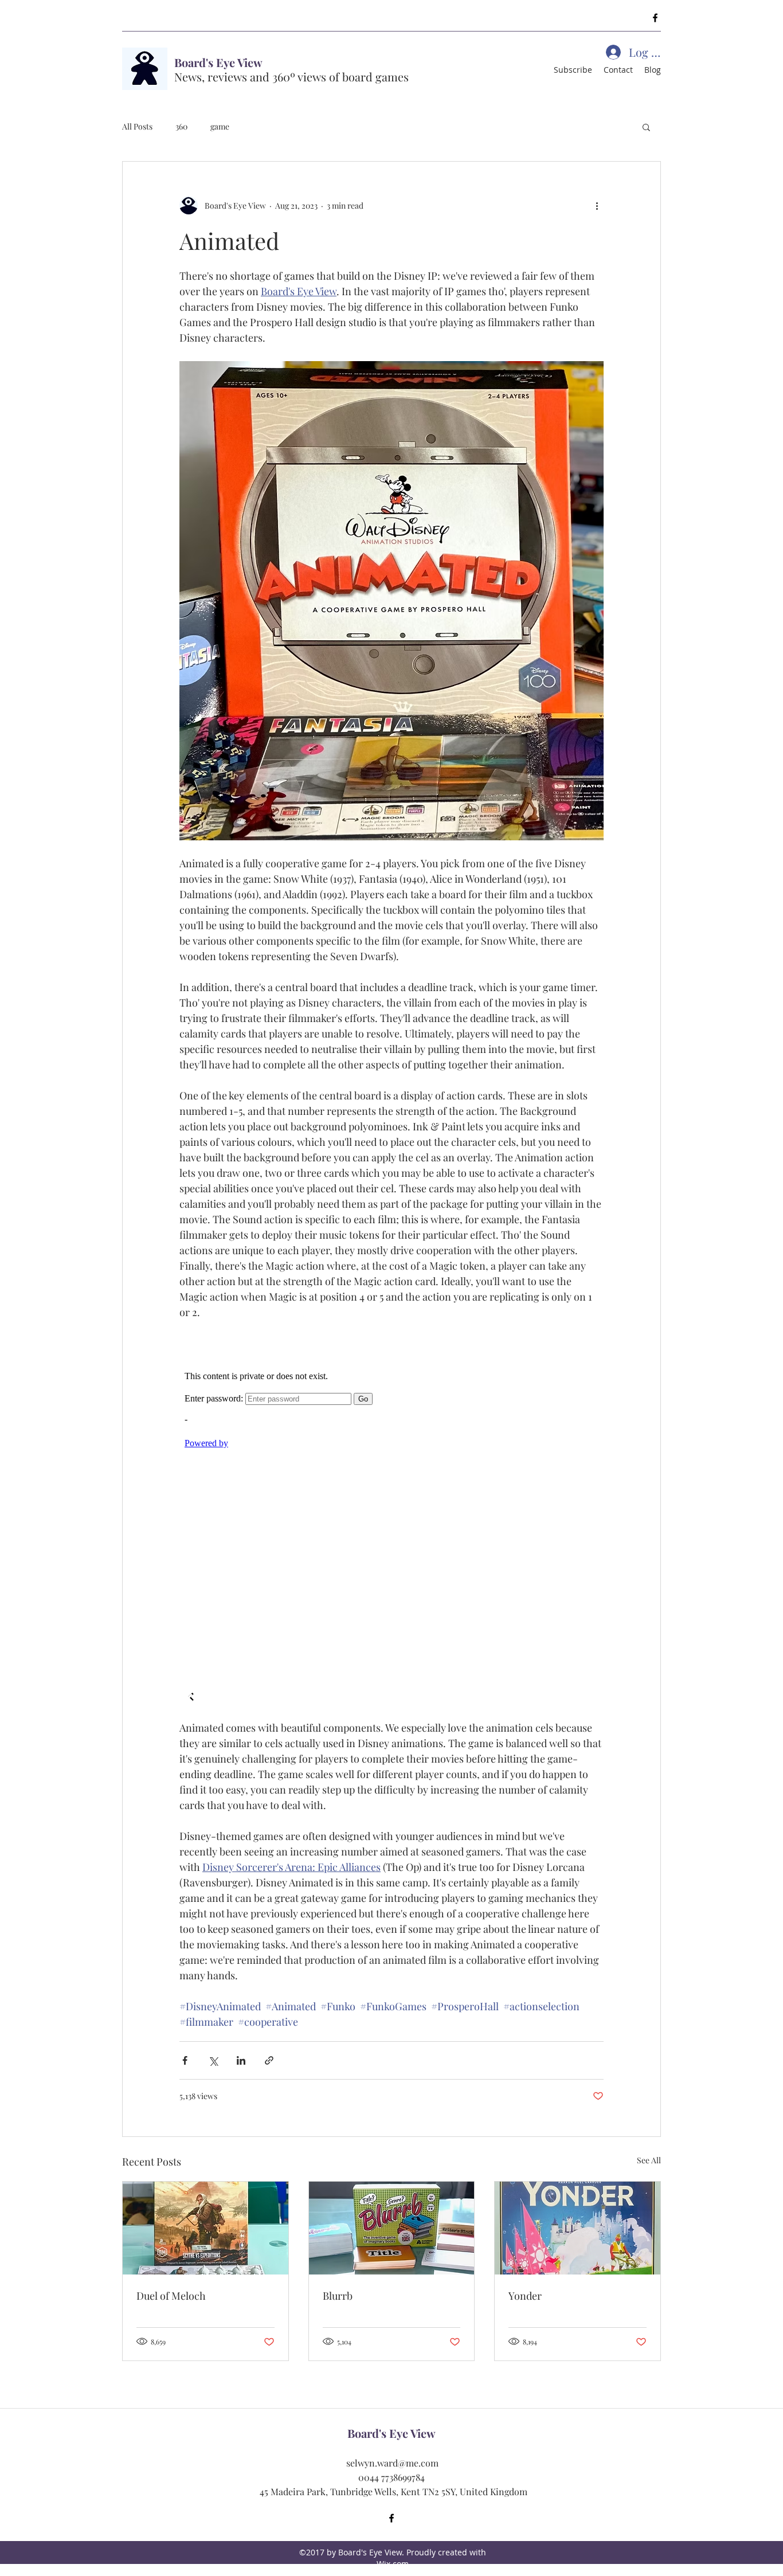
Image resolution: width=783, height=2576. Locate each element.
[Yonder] (578, 2228)
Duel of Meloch (171, 2296)
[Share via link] (269, 2060)
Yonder (525, 2296)
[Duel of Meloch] (205, 2228)
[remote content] (392, 1520)
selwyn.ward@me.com (392, 2463)
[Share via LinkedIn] (241, 2060)
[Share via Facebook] (185, 2060)
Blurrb (338, 2296)
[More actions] (597, 205)
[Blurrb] (392, 2228)
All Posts (137, 126)
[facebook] (655, 18)
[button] (646, 127)
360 (181, 126)
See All (649, 2160)
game (220, 126)
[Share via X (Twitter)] (213, 2060)
